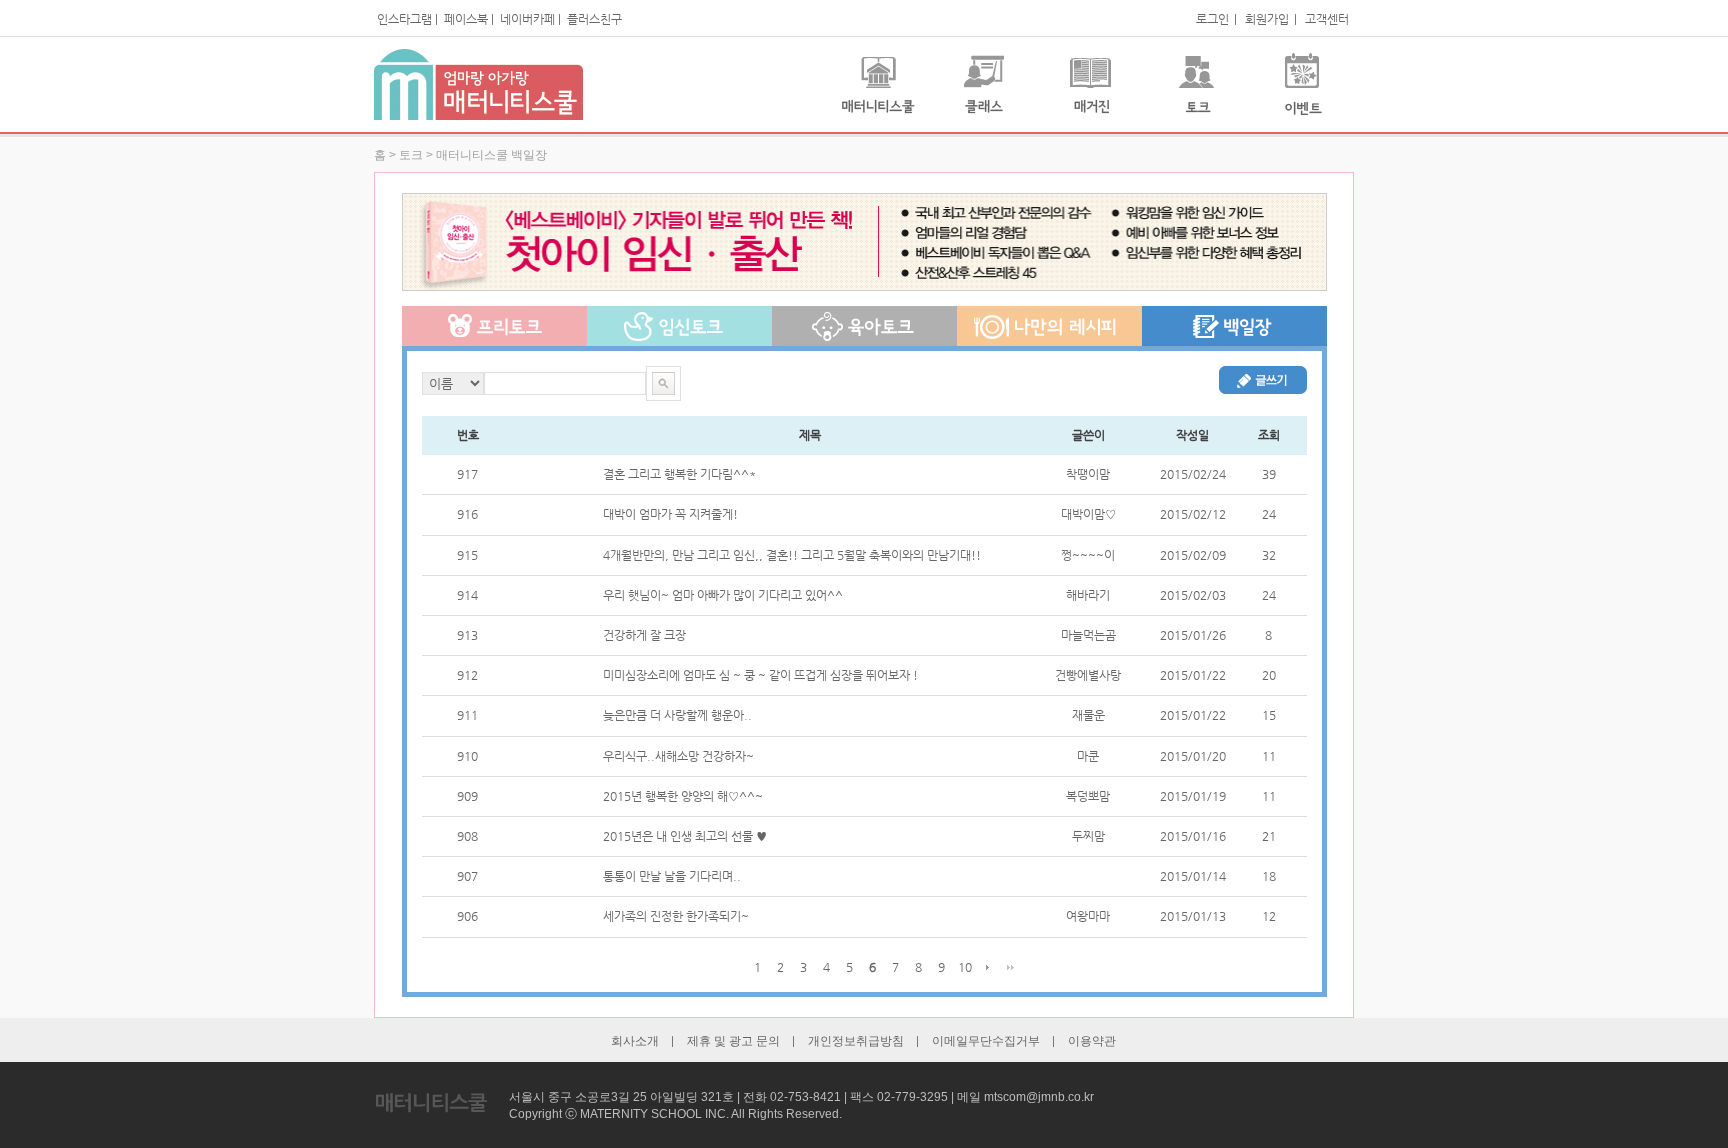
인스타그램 (404, 19)
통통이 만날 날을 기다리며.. (672, 876)
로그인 (1212, 19)
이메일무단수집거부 (986, 1041)
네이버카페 (527, 19)
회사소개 (635, 1041)
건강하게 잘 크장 (644, 635)
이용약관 (1092, 1041)
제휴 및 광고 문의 (733, 1041)
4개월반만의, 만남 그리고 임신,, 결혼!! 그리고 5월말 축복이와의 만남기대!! (792, 555)
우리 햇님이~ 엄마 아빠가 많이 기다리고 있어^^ (723, 595)
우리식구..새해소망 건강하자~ (678, 756)
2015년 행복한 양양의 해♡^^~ (683, 796)
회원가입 (1267, 19)
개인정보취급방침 (856, 1041)
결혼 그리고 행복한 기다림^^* (679, 474)
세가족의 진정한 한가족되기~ (676, 916)
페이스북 (466, 19)
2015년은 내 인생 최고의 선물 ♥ (685, 836)
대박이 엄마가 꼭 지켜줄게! (670, 514)
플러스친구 (594, 19)
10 (965, 967)
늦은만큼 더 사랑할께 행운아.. (677, 715)
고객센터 (1327, 19)
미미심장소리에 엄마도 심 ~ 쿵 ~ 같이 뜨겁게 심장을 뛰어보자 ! (760, 675)
